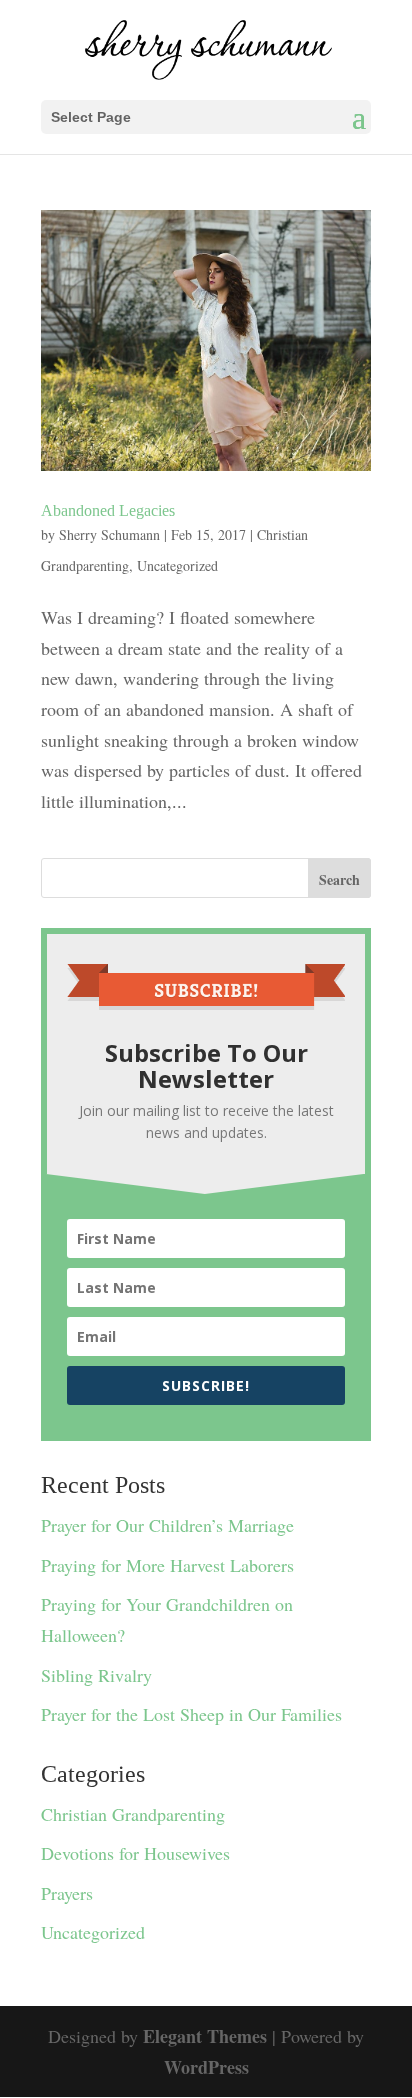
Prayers (67, 1893)
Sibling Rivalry (96, 1675)
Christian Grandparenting (133, 1814)
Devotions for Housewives (135, 1853)
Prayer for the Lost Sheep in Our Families (191, 1714)
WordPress (206, 2067)
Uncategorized (177, 565)
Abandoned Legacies (108, 510)
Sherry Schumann (109, 534)
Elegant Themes (205, 2036)
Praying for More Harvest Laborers (167, 1565)
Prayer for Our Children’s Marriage (167, 1525)
